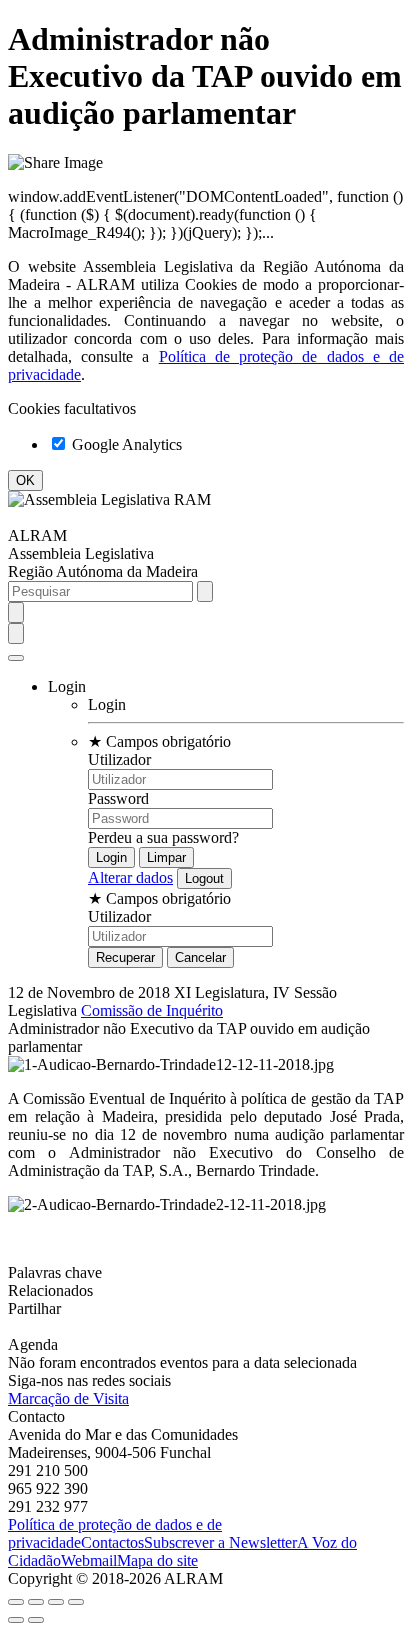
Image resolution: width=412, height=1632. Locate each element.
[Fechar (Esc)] (16, 1602)
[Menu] (16, 658)
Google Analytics (125, 444)
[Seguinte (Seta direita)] (36, 1620)
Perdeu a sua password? (163, 837)
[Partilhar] (36, 1602)
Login (107, 704)
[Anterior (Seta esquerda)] (16, 1620)
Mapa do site (157, 1560)
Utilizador (119, 759)
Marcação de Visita (68, 1398)
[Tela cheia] (56, 1602)
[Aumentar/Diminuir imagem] (76, 1602)
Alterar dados (130, 877)
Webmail (89, 1560)
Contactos (112, 1542)
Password (118, 798)
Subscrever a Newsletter (220, 1542)
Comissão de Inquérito (152, 1010)
